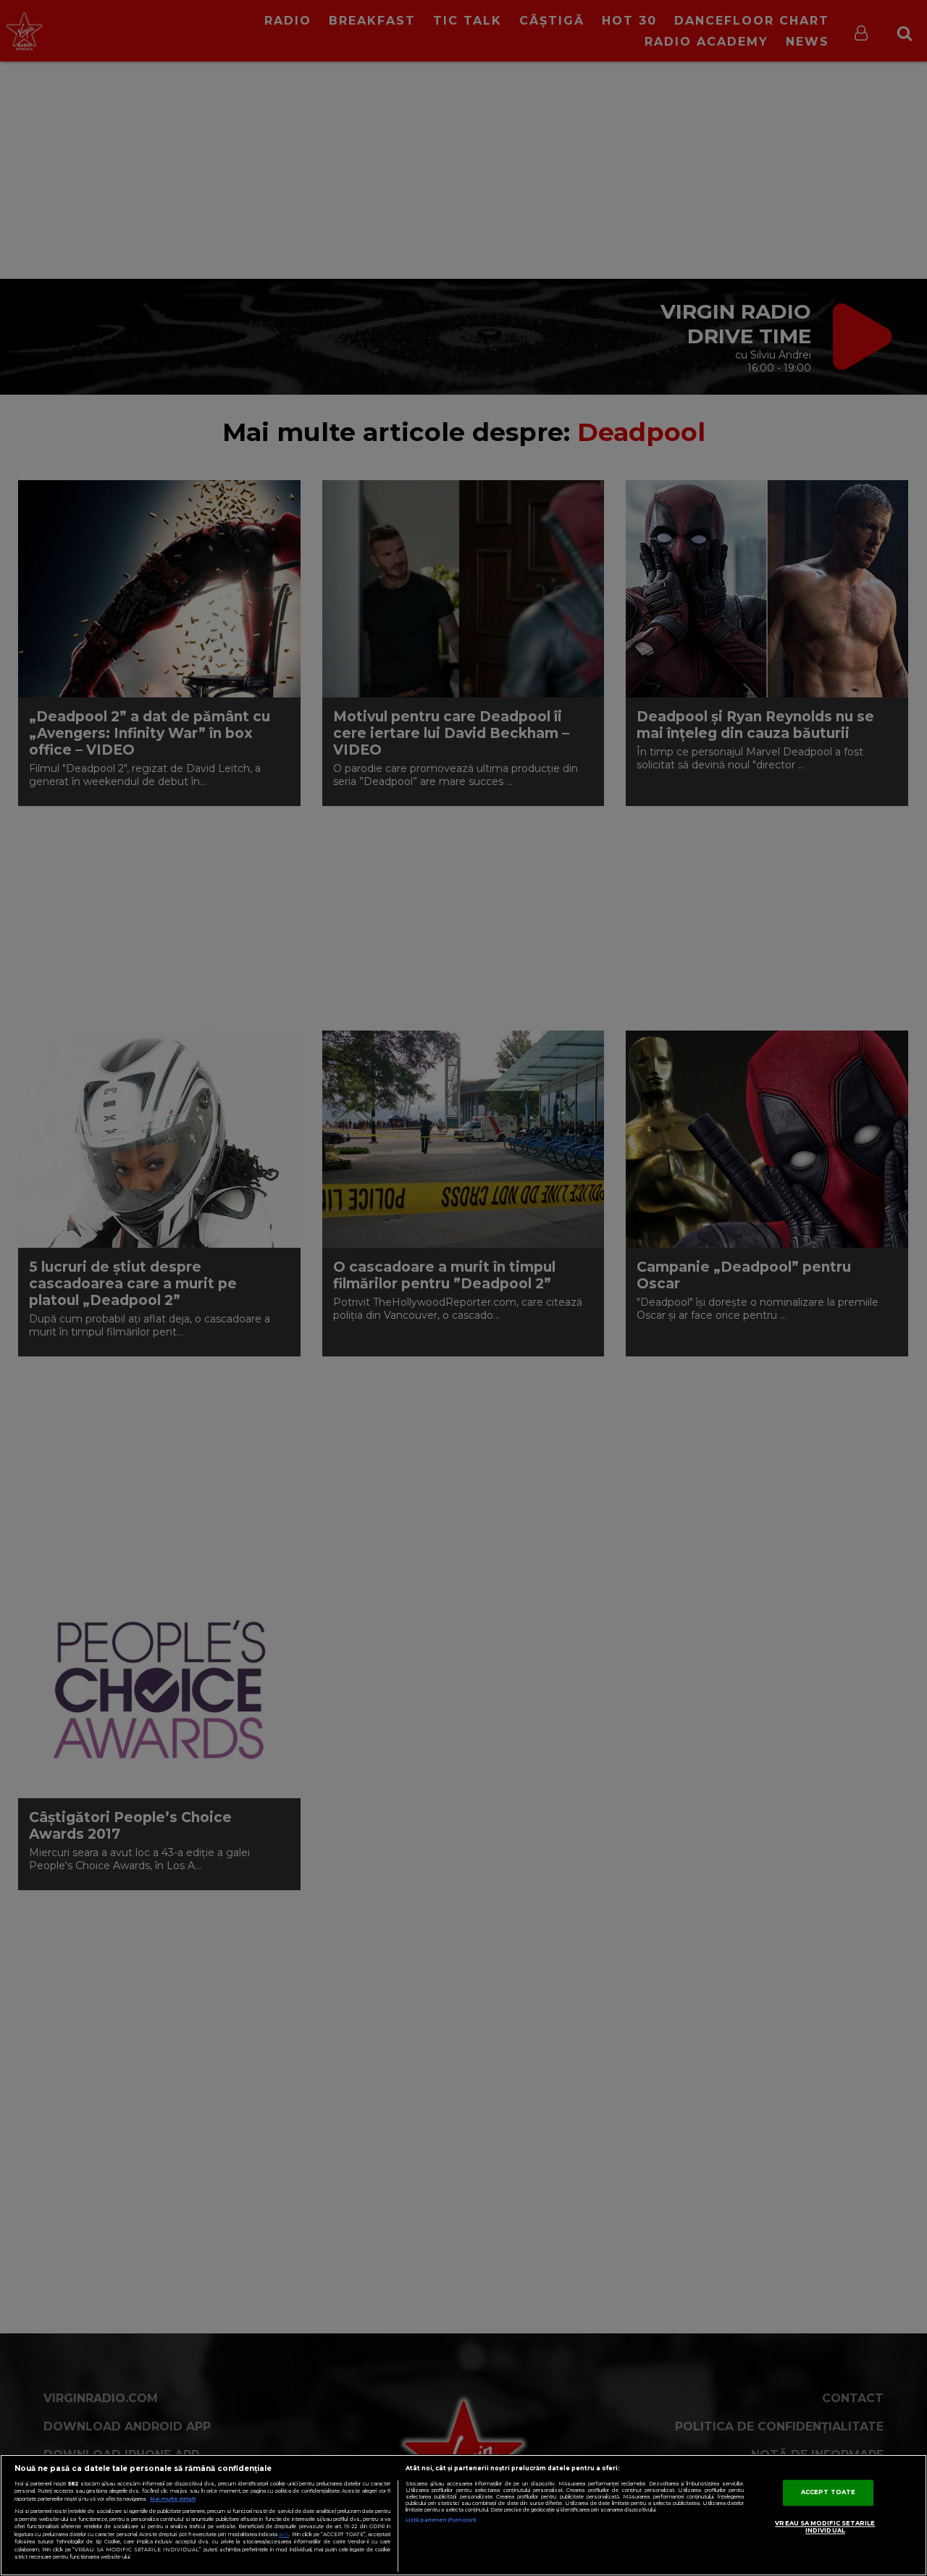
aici (284, 2534)
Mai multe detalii (173, 2499)
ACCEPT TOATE (828, 2492)
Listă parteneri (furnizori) (441, 2520)
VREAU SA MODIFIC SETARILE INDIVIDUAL (825, 2527)
